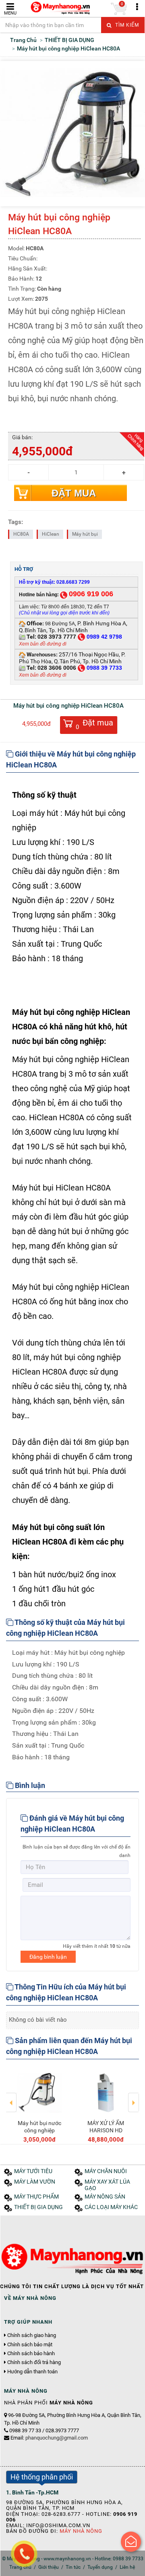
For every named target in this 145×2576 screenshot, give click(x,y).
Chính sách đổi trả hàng (34, 2362)
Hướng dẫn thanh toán (32, 2372)
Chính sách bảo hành (31, 2354)
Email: (49, 2438)
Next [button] (134, 2097)
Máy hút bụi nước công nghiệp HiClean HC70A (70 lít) (39, 2134)
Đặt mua (74, 493)
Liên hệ (127, 2567)
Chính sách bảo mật (30, 2345)
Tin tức (73, 2567)
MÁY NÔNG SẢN (105, 2197)
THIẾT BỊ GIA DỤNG (38, 2207)
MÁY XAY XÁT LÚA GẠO (107, 2185)
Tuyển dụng (100, 2567)
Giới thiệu (49, 2567)
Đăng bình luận (48, 1957)
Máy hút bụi (85, 534)
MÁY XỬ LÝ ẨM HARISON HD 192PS (106, 2130)
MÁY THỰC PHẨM (36, 2197)
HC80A (21, 534)
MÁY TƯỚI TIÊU (33, 2171)
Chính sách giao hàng (32, 2335)
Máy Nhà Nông (81, 2531)
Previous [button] (11, 2097)
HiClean (51, 534)
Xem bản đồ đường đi (43, 644)
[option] (39, 2105)
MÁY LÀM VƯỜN (35, 2182)
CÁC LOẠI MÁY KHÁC (111, 2207)
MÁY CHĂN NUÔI (106, 2171)
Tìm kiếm (126, 25)
